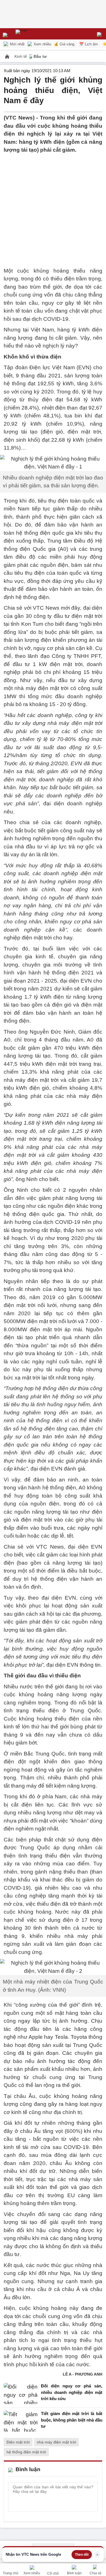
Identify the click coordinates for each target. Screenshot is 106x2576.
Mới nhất (17, 44)
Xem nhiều (42, 44)
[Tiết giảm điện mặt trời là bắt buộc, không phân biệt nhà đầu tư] (21, 2421)
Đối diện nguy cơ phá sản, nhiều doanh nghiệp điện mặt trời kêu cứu (72, 2392)
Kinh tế (21, 56)
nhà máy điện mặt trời (56, 2442)
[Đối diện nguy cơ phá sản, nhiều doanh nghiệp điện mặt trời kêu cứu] (21, 2394)
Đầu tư (40, 56)
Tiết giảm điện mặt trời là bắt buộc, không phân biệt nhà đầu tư (72, 2420)
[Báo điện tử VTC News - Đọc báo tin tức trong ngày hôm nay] (35, 34)
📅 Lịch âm (88, 44)
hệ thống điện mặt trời (26, 2452)
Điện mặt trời (18, 2442)
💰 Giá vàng (64, 44)
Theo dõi (82, 2555)
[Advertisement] (53, 207)
